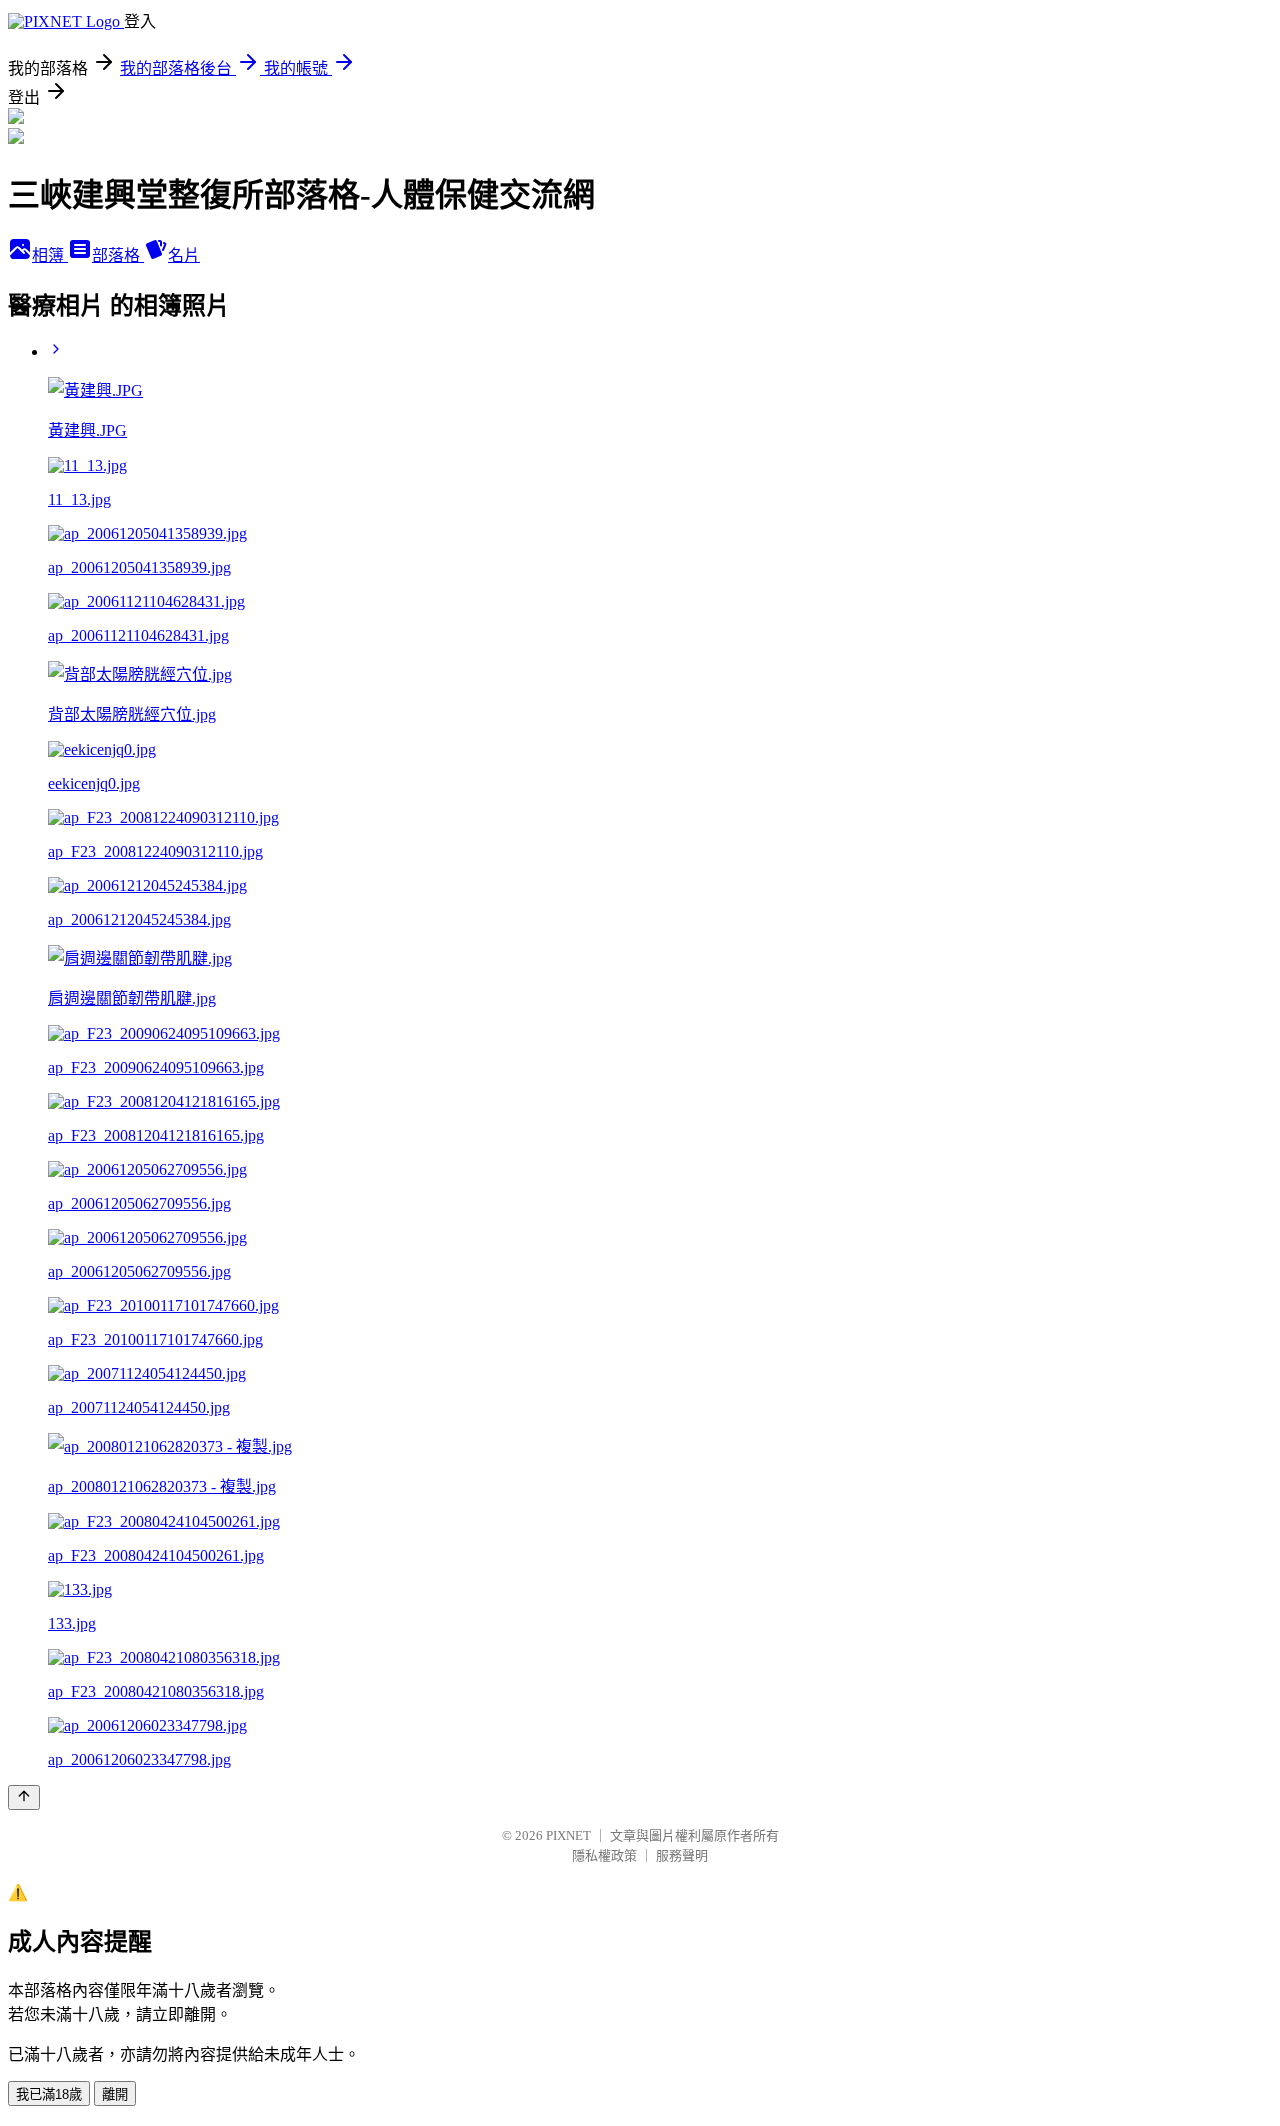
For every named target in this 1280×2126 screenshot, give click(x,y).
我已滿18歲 (49, 2094)
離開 (115, 2094)
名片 (184, 255)
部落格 (118, 255)
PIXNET (568, 1835)
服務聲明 (682, 1855)
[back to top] (24, 1797)
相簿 (50, 255)
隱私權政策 (604, 1855)
